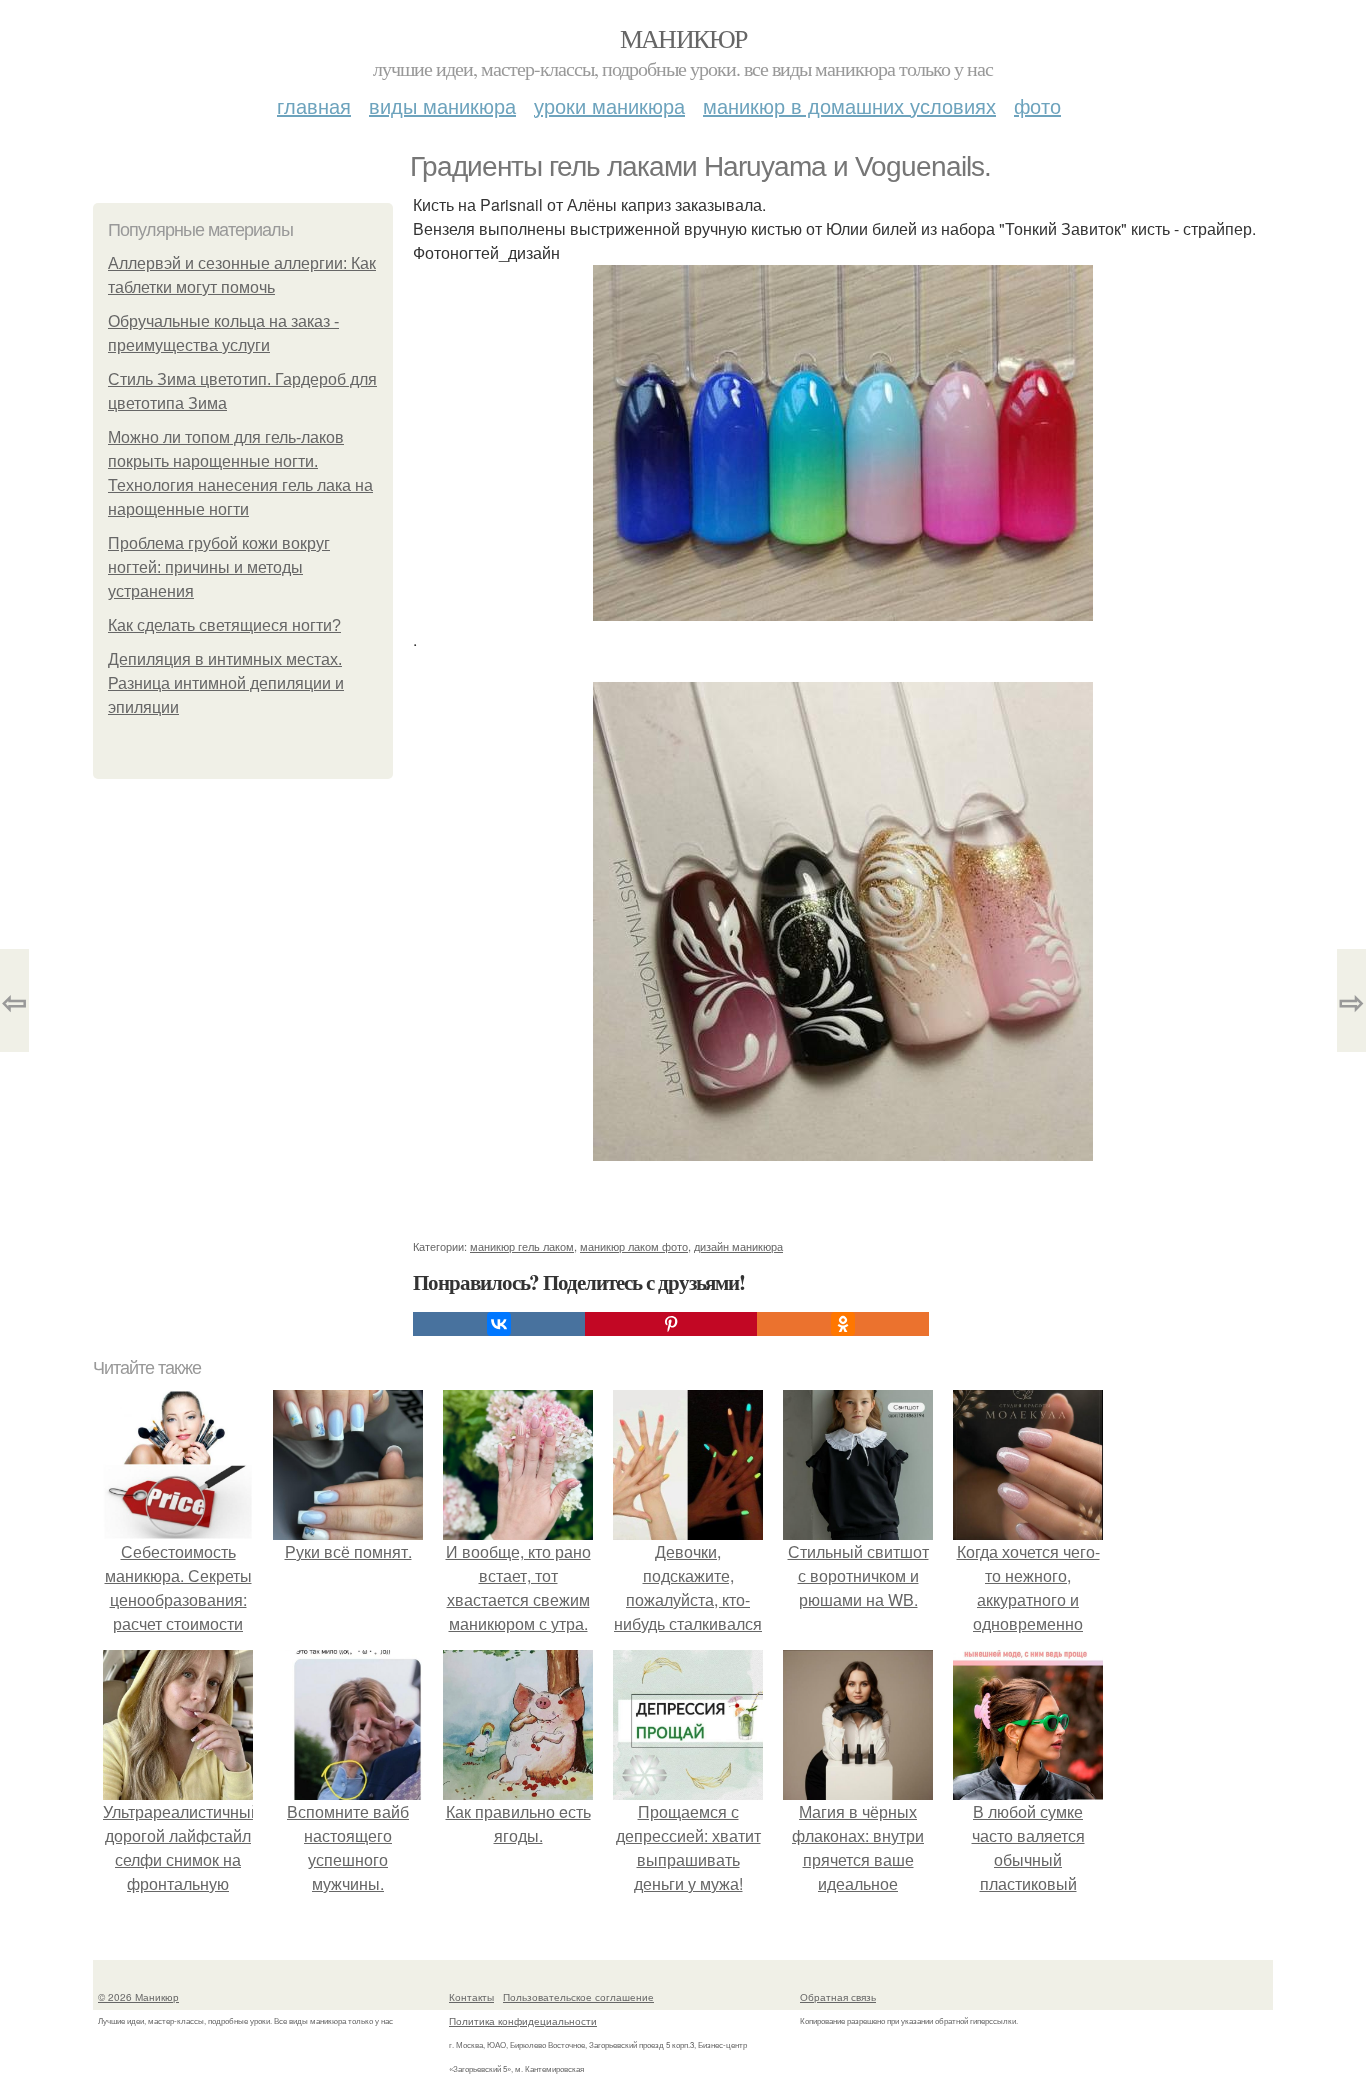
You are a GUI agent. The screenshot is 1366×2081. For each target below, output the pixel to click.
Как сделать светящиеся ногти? (224, 625)
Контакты (471, 1997)
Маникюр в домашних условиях (849, 105)
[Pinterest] (671, 1324)
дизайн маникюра (738, 1246)
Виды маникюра (442, 105)
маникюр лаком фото (634, 1246)
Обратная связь (838, 1997)
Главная (314, 105)
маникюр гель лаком (522, 1246)
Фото (1037, 105)
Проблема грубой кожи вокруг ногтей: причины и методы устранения (219, 567)
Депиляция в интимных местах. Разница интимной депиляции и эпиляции (226, 683)
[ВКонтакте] (499, 1324)
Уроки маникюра (609, 105)
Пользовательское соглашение (578, 1997)
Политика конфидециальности (523, 2021)
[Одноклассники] (843, 1324)
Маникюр (683, 38)
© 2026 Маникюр (138, 1997)
